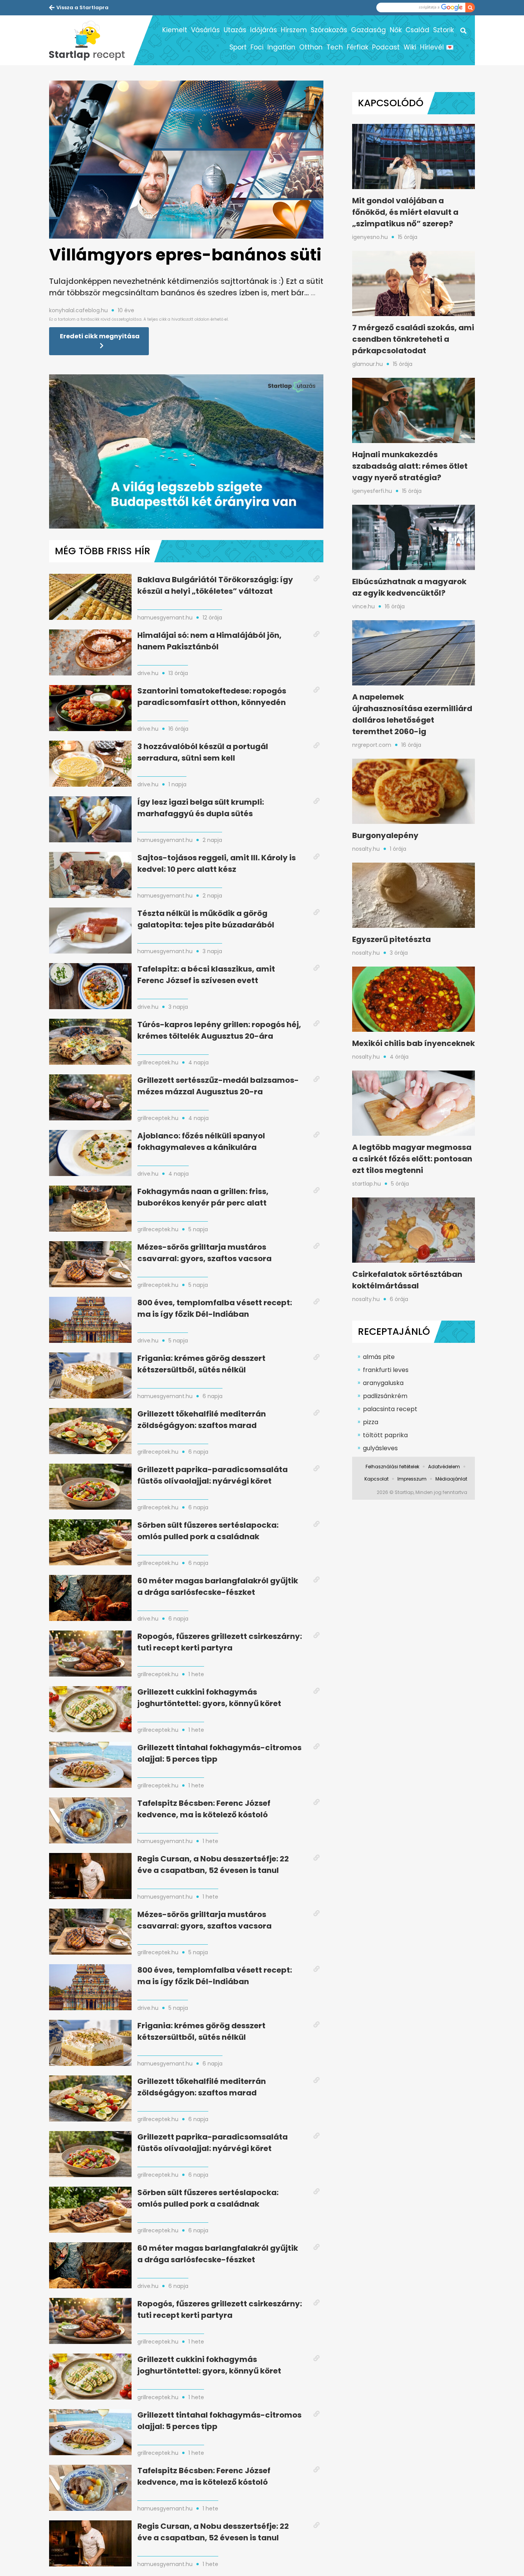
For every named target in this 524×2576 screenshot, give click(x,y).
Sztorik (443, 30)
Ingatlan (281, 47)
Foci (257, 47)
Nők (396, 30)
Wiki (410, 47)
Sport (238, 47)
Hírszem (294, 30)
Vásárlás (205, 30)
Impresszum (412, 1479)
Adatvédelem (444, 1467)
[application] (186, 451)
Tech (335, 47)
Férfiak (358, 47)
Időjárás (264, 30)
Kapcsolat (377, 1479)
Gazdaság (368, 30)
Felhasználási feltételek (392, 1467)
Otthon (311, 47)
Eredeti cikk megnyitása (100, 336)
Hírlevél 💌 (437, 47)
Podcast (386, 47)
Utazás (235, 30)
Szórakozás (329, 30)
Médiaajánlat (451, 1479)
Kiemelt (175, 30)
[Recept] (91, 40)
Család (417, 30)
